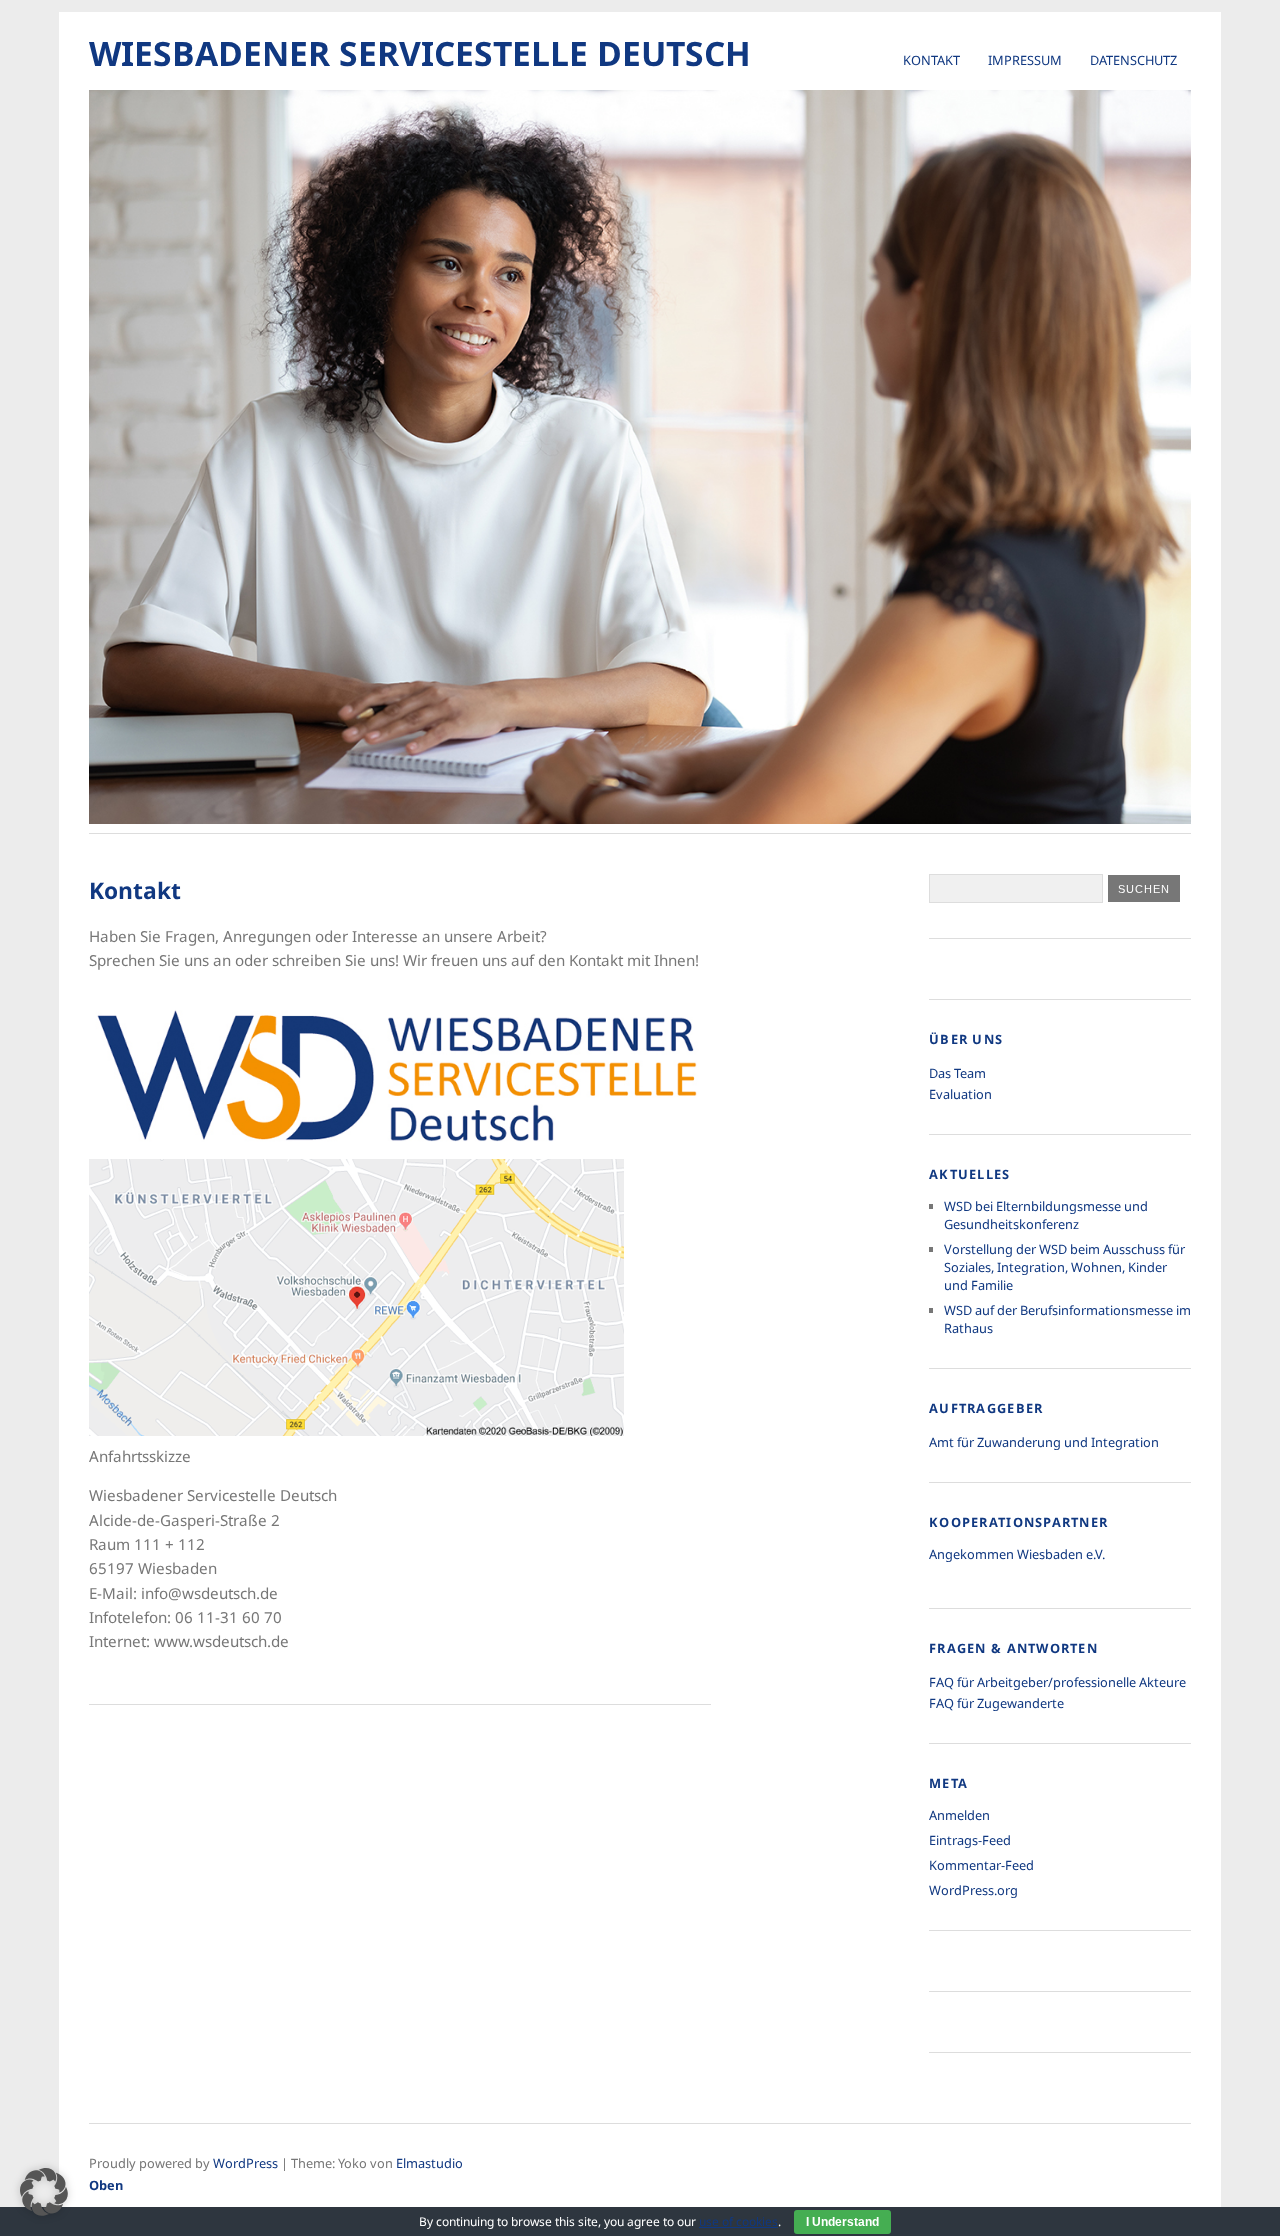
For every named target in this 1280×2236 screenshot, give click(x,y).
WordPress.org (973, 1890)
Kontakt (931, 60)
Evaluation (960, 1094)
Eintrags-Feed (970, 1840)
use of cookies (738, 2221)
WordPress (245, 2163)
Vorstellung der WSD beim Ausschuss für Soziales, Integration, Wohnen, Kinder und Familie (1064, 1267)
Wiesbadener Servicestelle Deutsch (420, 53)
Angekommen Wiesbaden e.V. (1017, 1554)
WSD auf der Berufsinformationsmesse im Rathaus (1067, 1319)
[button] (44, 2192)
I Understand (842, 2222)
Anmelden (959, 1815)
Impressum (1025, 60)
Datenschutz (1133, 60)
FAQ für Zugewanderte (996, 1703)
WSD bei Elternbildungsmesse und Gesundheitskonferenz (1046, 1215)
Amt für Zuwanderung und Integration (1044, 1442)
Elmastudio (429, 2163)
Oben (106, 2185)
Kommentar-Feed (981, 1865)
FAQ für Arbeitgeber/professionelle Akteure (1057, 1682)
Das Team (957, 1073)
